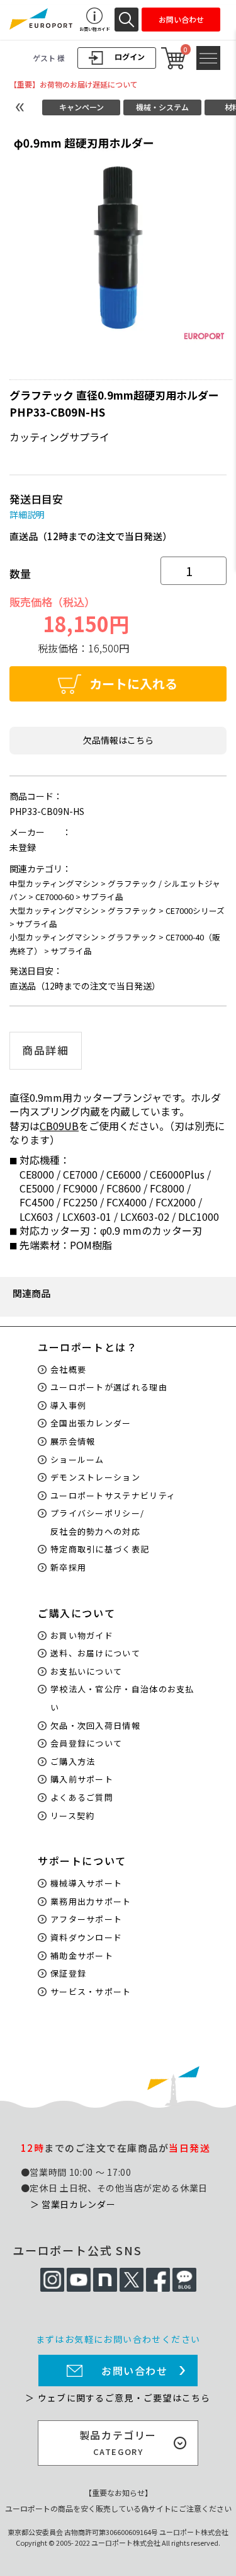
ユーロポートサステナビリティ (113, 1495)
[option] (118, 237)
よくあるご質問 (82, 1797)
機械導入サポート (86, 1883)
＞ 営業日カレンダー (73, 2204)
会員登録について (86, 1743)
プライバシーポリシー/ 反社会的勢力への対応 (97, 1522)
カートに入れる (133, 684)
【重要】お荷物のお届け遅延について (74, 84)
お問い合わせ (135, 2371)
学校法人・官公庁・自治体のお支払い (122, 1698)
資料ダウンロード (86, 1937)
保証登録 (68, 1973)
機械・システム (162, 107)
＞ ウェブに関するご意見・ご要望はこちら (118, 2398)
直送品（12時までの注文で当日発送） (91, 536)
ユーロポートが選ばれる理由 (109, 1387)
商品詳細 (46, 1050)
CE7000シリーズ (195, 910)
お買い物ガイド (82, 1635)
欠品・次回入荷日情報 (95, 1725)
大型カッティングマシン (54, 910)
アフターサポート (86, 1919)
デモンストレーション (95, 1477)
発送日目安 (36, 499)
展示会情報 (73, 1441)
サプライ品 (103, 897)
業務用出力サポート (91, 1901)
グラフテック (132, 910)
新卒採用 (68, 1567)
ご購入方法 (73, 1761)
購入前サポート (82, 1779)
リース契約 (73, 1816)
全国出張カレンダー (91, 1423)
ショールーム (77, 1459)
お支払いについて (86, 1671)
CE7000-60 (54, 897)
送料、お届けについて (95, 1653)
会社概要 (68, 1369)
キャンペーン (81, 107)
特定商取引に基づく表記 (100, 1549)
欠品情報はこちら (118, 740)
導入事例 (68, 1405)
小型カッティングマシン (54, 937)
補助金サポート (82, 1955)
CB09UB (59, 1126)
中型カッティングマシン (54, 883)
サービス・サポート (91, 1991)
